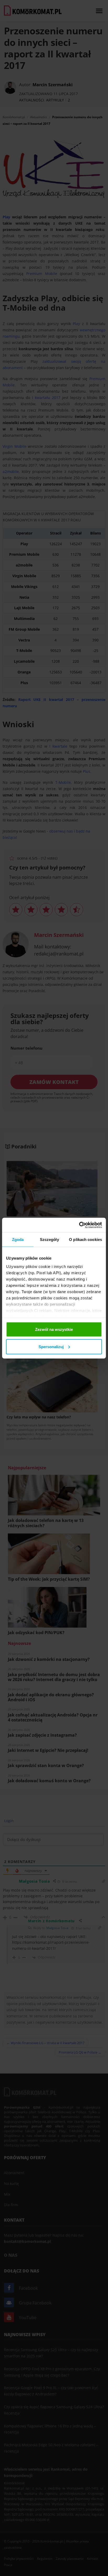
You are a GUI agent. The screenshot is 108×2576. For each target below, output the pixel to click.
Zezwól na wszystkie (54, 1329)
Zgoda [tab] (18, 1240)
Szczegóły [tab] (49, 1240)
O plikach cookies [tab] (85, 1240)
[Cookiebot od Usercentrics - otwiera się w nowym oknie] (79, 1225)
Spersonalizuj (51, 1346)
